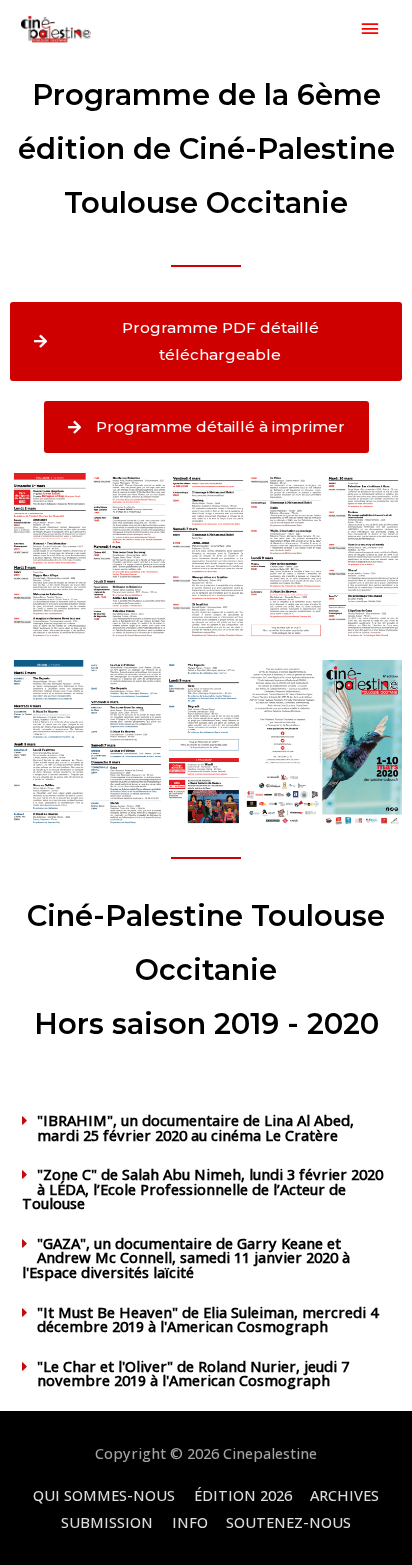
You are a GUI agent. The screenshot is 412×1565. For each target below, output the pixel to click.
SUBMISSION (107, 1522)
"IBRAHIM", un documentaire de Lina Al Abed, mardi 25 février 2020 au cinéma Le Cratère (195, 1127)
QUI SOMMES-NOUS (104, 1495)
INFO (190, 1522)
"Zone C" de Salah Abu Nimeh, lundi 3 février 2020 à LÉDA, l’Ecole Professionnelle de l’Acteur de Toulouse (202, 1188)
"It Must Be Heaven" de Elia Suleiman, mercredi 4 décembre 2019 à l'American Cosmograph (207, 1319)
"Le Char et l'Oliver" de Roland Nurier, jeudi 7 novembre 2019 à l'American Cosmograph (193, 1373)
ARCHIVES (344, 1495)
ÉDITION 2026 (243, 1495)
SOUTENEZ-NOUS (288, 1522)
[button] (206, 1128)
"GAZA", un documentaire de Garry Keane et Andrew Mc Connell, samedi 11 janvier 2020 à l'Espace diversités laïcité (186, 1257)
